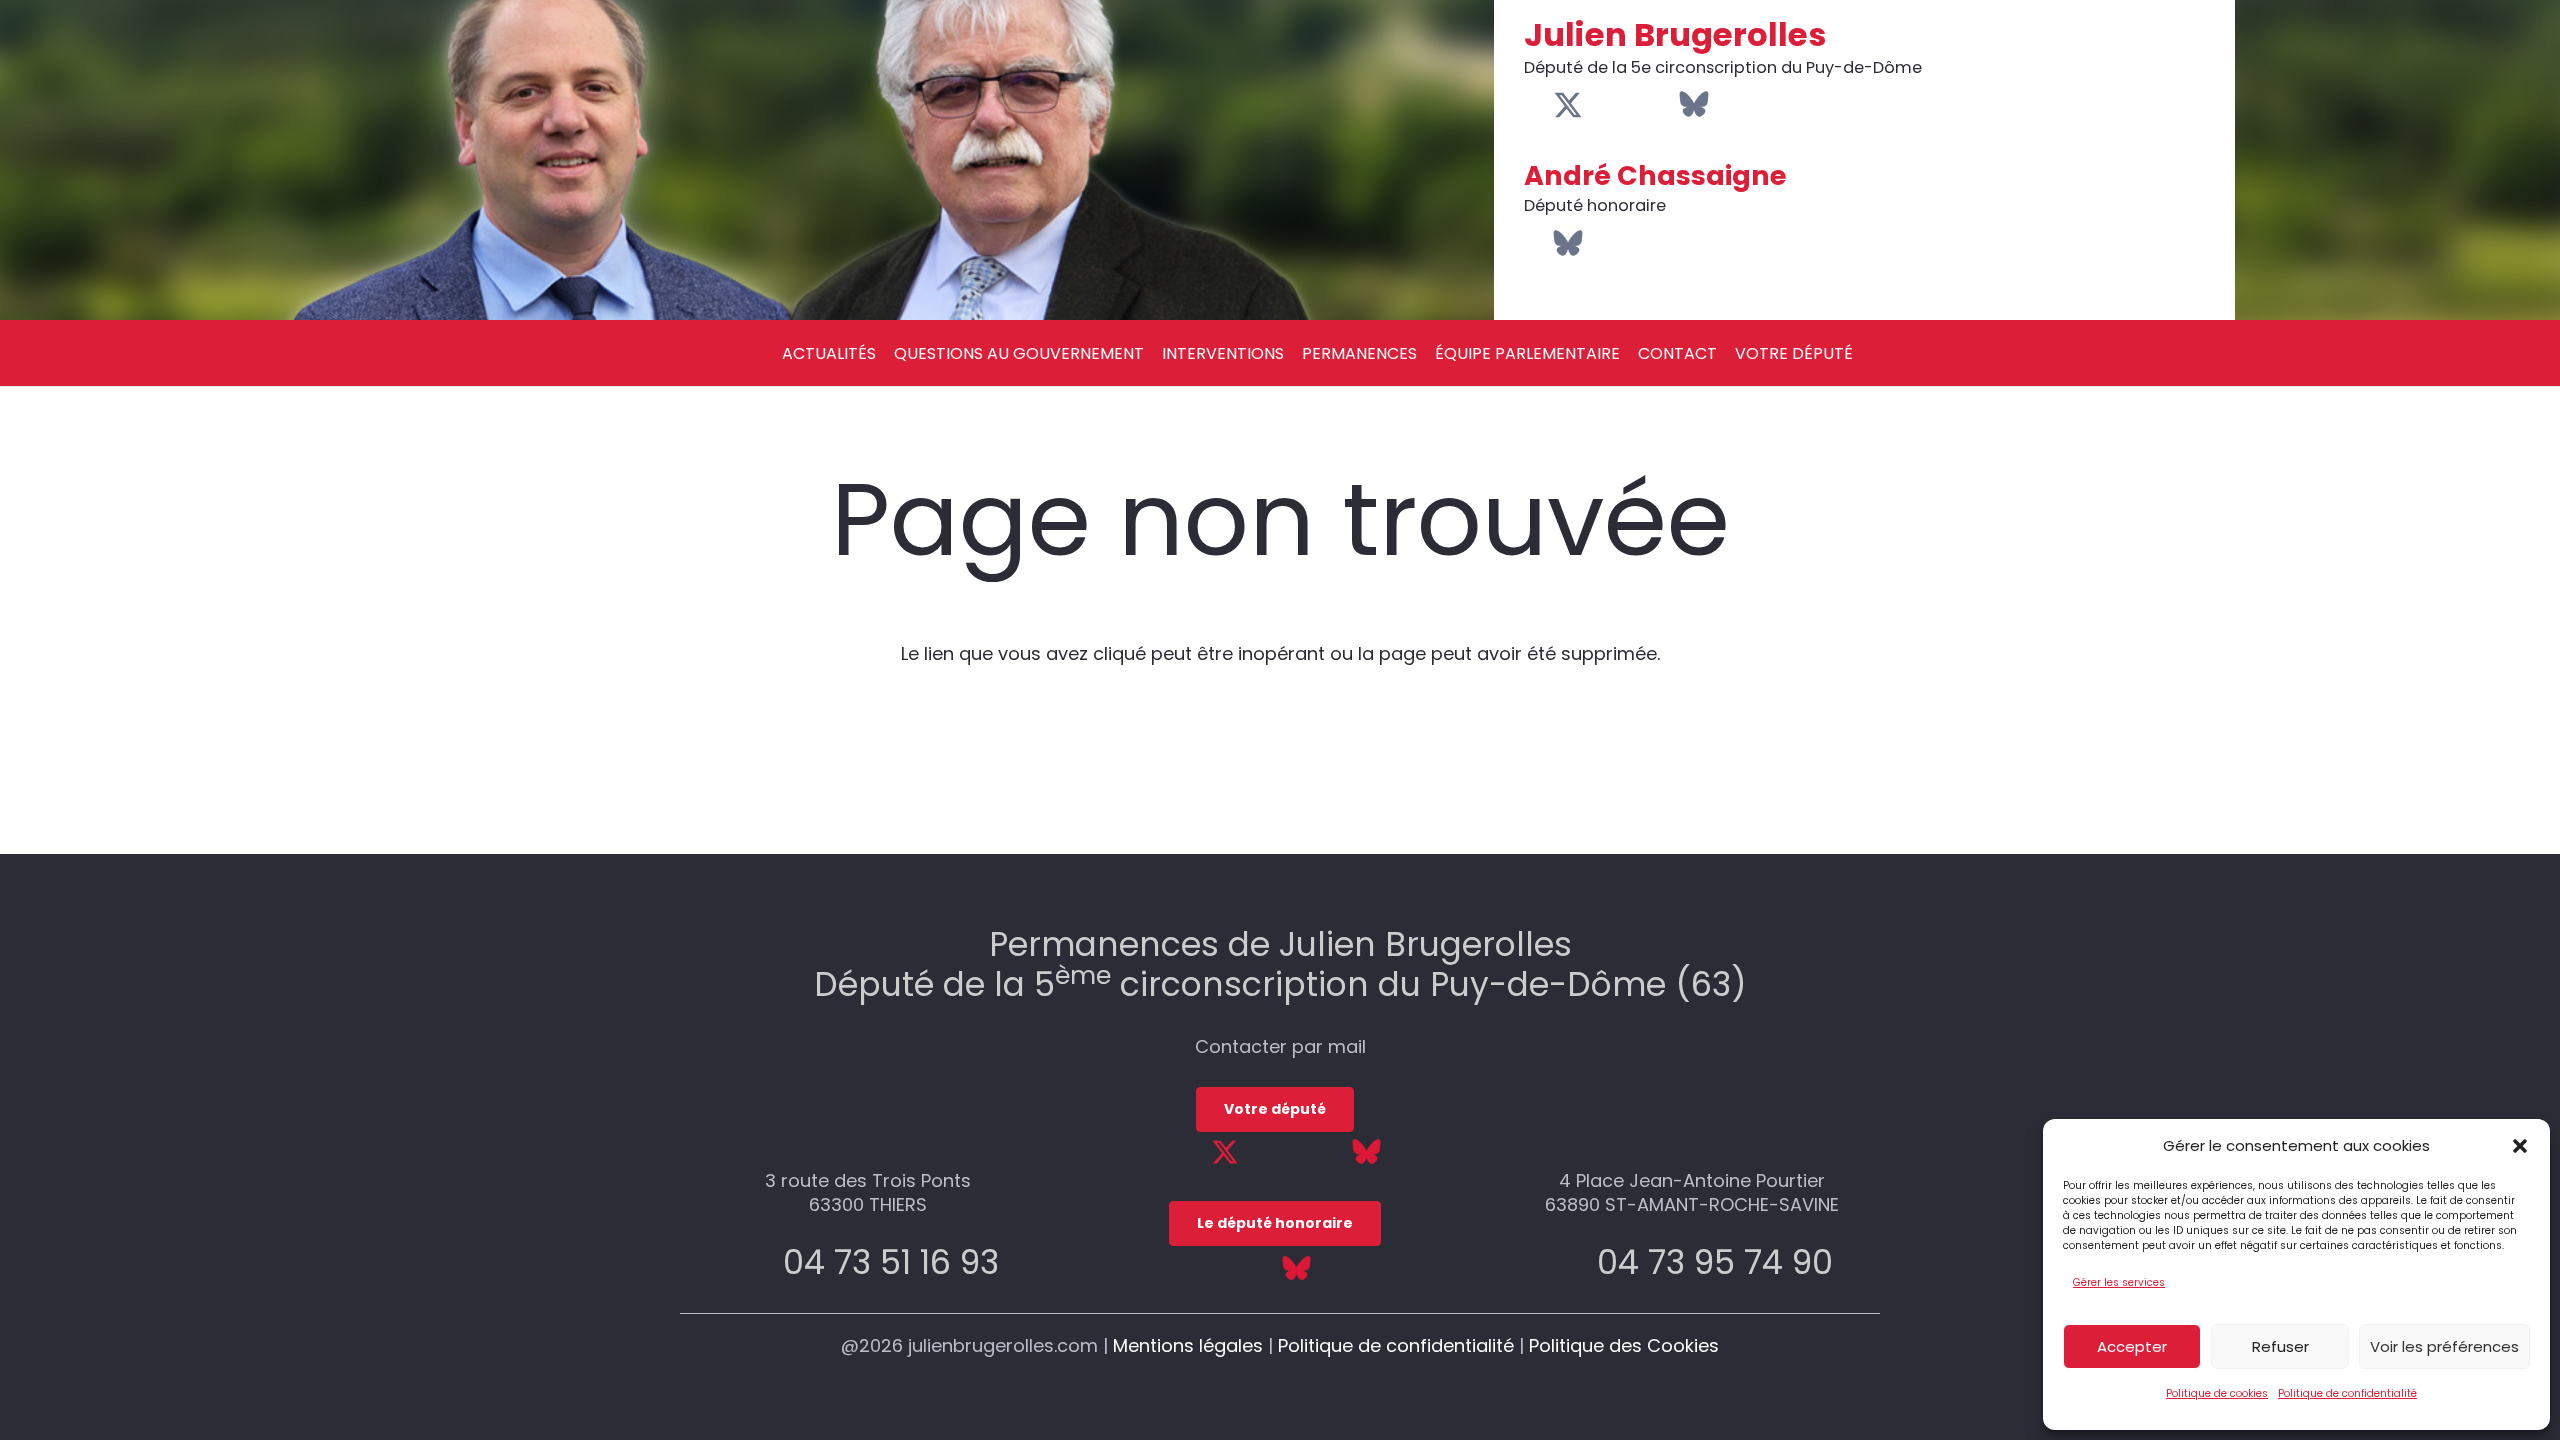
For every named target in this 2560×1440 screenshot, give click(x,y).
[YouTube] (1600, 105)
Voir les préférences (2444, 1346)
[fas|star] (1366, 1151)
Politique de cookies (2217, 1393)
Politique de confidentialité (2347, 1393)
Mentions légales (1188, 1345)
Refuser (2280, 1346)
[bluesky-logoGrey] (1694, 104)
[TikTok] (1661, 105)
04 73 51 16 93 (891, 1262)
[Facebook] (1535, 105)
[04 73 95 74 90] (1573, 1262)
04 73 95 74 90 (1715, 1262)
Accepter (2132, 1346)
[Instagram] (1631, 106)
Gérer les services (2119, 1282)
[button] (2520, 1146)
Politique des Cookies (1624, 1345)
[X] (1568, 106)
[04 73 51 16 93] (759, 1262)
